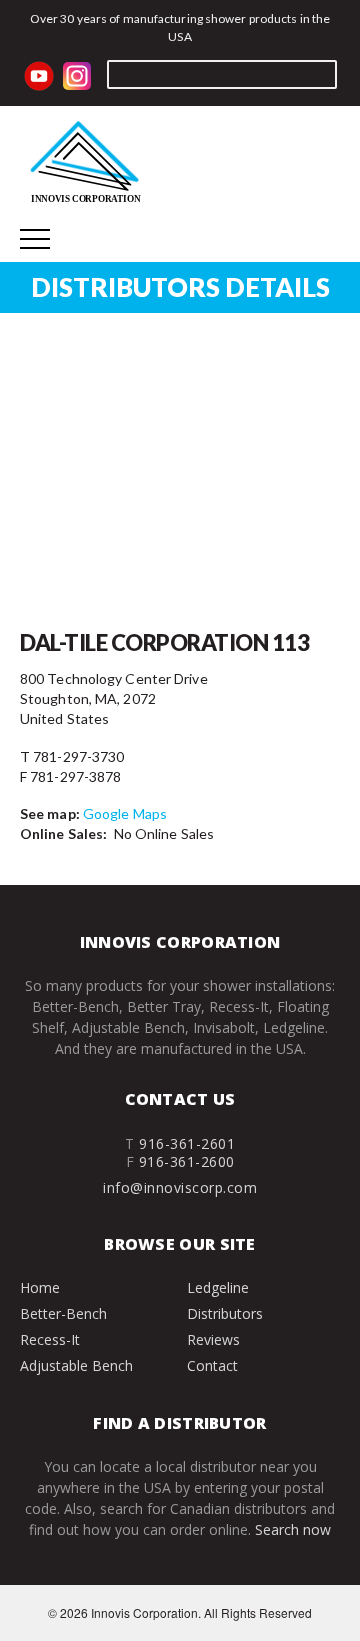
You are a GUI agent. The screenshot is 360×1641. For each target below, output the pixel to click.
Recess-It (50, 1339)
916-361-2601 (187, 1143)
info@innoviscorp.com (180, 1187)
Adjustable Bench (76, 1365)
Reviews (213, 1339)
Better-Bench (63, 1313)
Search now (293, 1529)
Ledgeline (218, 1287)
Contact (212, 1365)
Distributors (225, 1313)
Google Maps (125, 813)
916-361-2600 (187, 1161)
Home (40, 1287)
